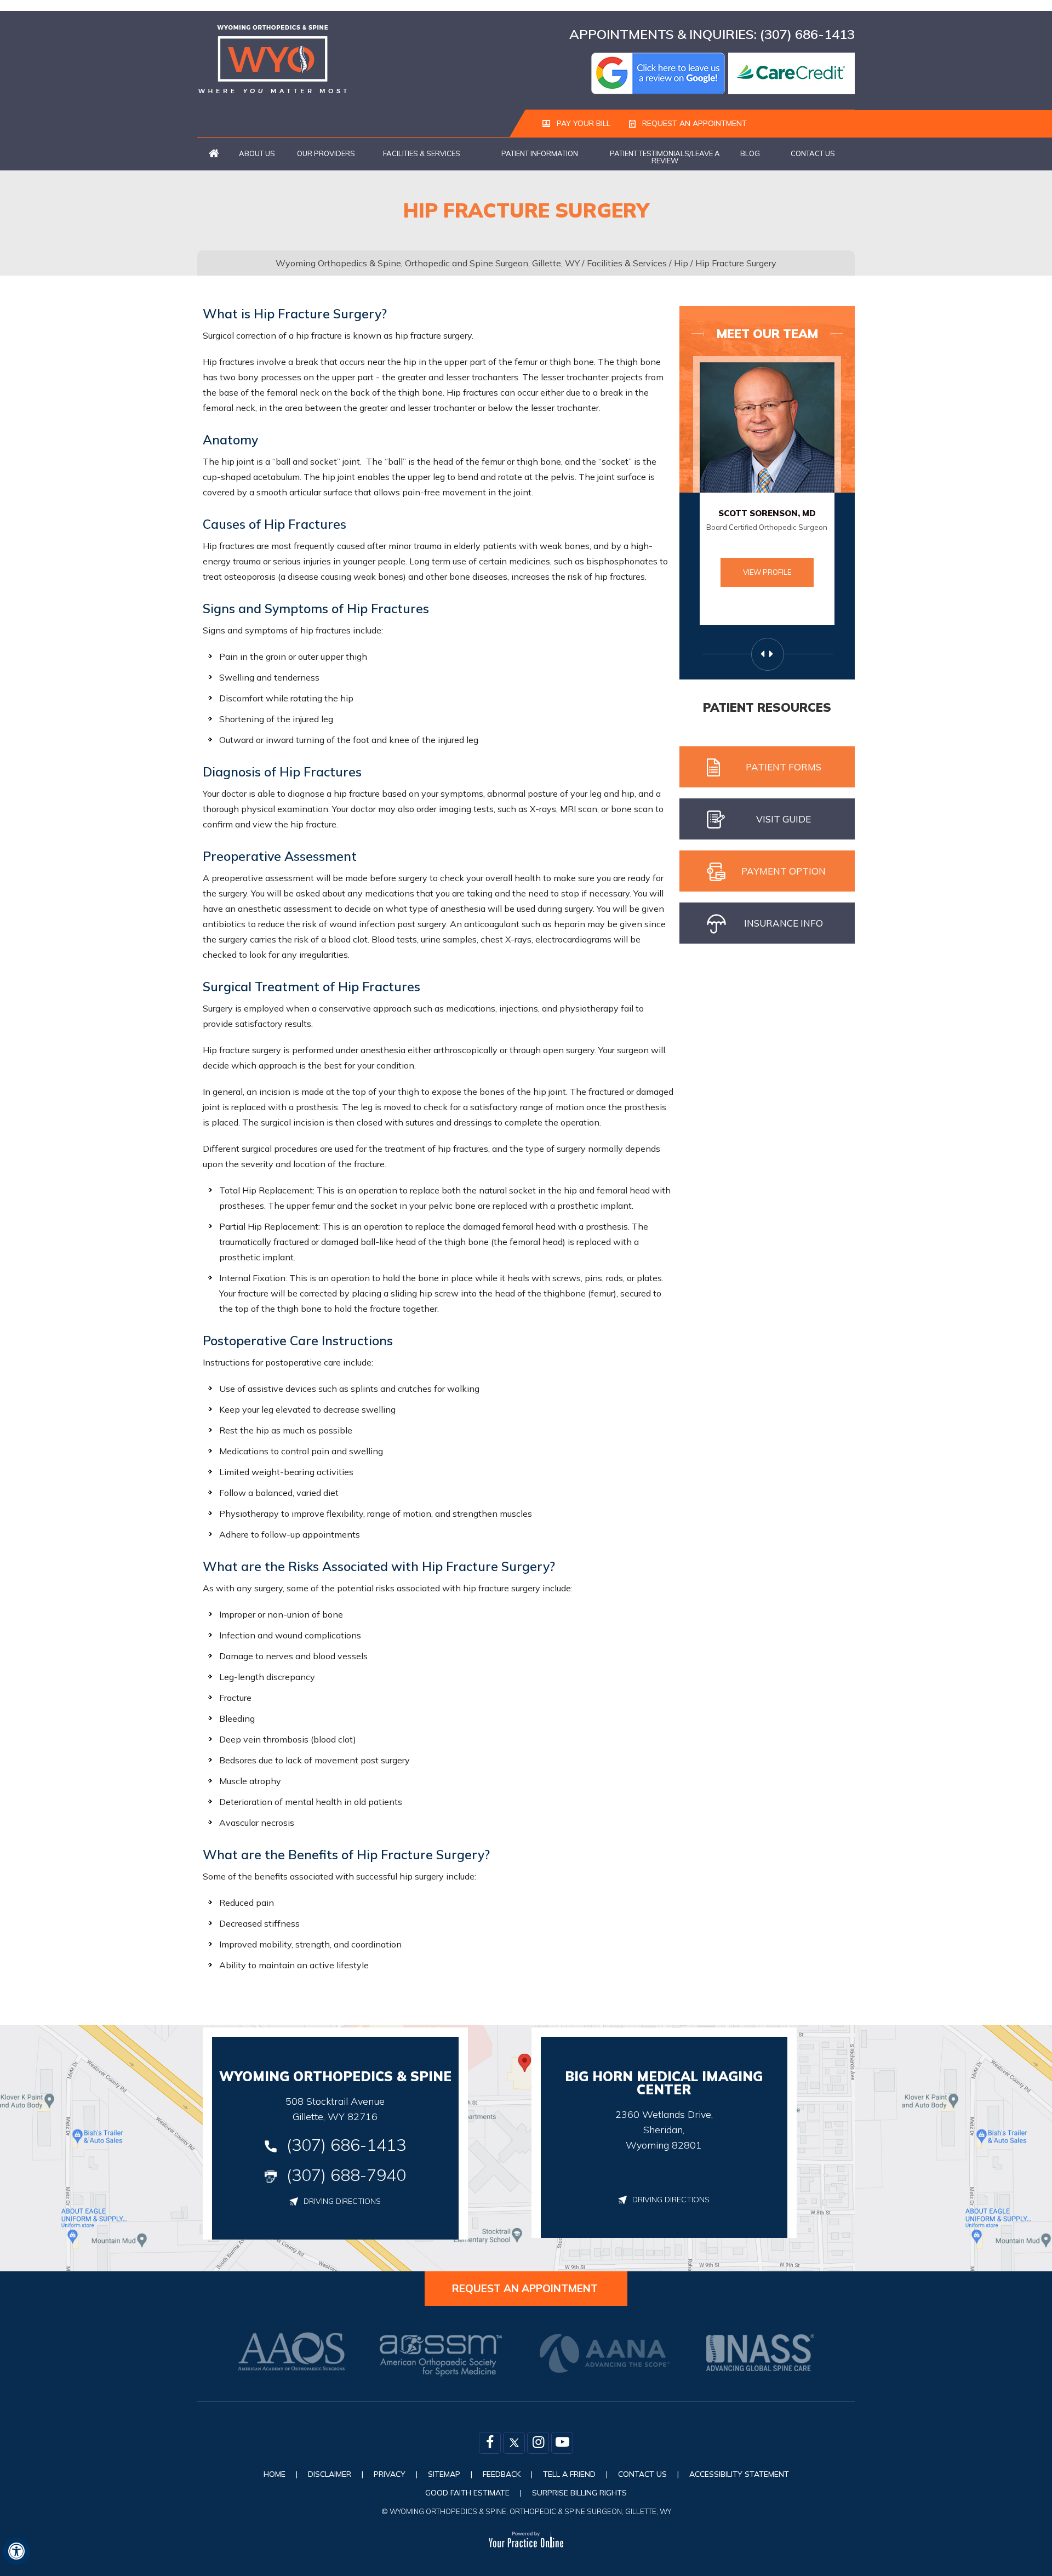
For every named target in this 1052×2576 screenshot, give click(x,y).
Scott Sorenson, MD (767, 513)
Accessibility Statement (739, 2474)
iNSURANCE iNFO (784, 923)
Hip (681, 263)
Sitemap (444, 2474)
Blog (750, 153)
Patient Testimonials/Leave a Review (665, 157)
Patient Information (540, 153)
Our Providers (326, 153)
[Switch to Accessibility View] (16, 2551)
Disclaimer (330, 2474)
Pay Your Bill (582, 123)
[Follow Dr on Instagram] (538, 2443)
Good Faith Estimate (467, 2493)
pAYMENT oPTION (784, 871)
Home (214, 154)
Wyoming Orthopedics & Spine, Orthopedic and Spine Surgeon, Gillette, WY (428, 263)
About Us (257, 153)
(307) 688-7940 (346, 2175)
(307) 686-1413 (807, 34)
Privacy (390, 2474)
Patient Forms (784, 767)
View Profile (767, 572)
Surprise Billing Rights (579, 2493)
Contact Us (813, 153)
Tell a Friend (569, 2474)
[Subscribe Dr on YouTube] (562, 2443)
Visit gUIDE (784, 819)
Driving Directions (342, 2201)
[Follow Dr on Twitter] (514, 2443)
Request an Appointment (693, 123)
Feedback (502, 2474)
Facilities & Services (422, 153)
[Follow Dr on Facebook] (490, 2443)
